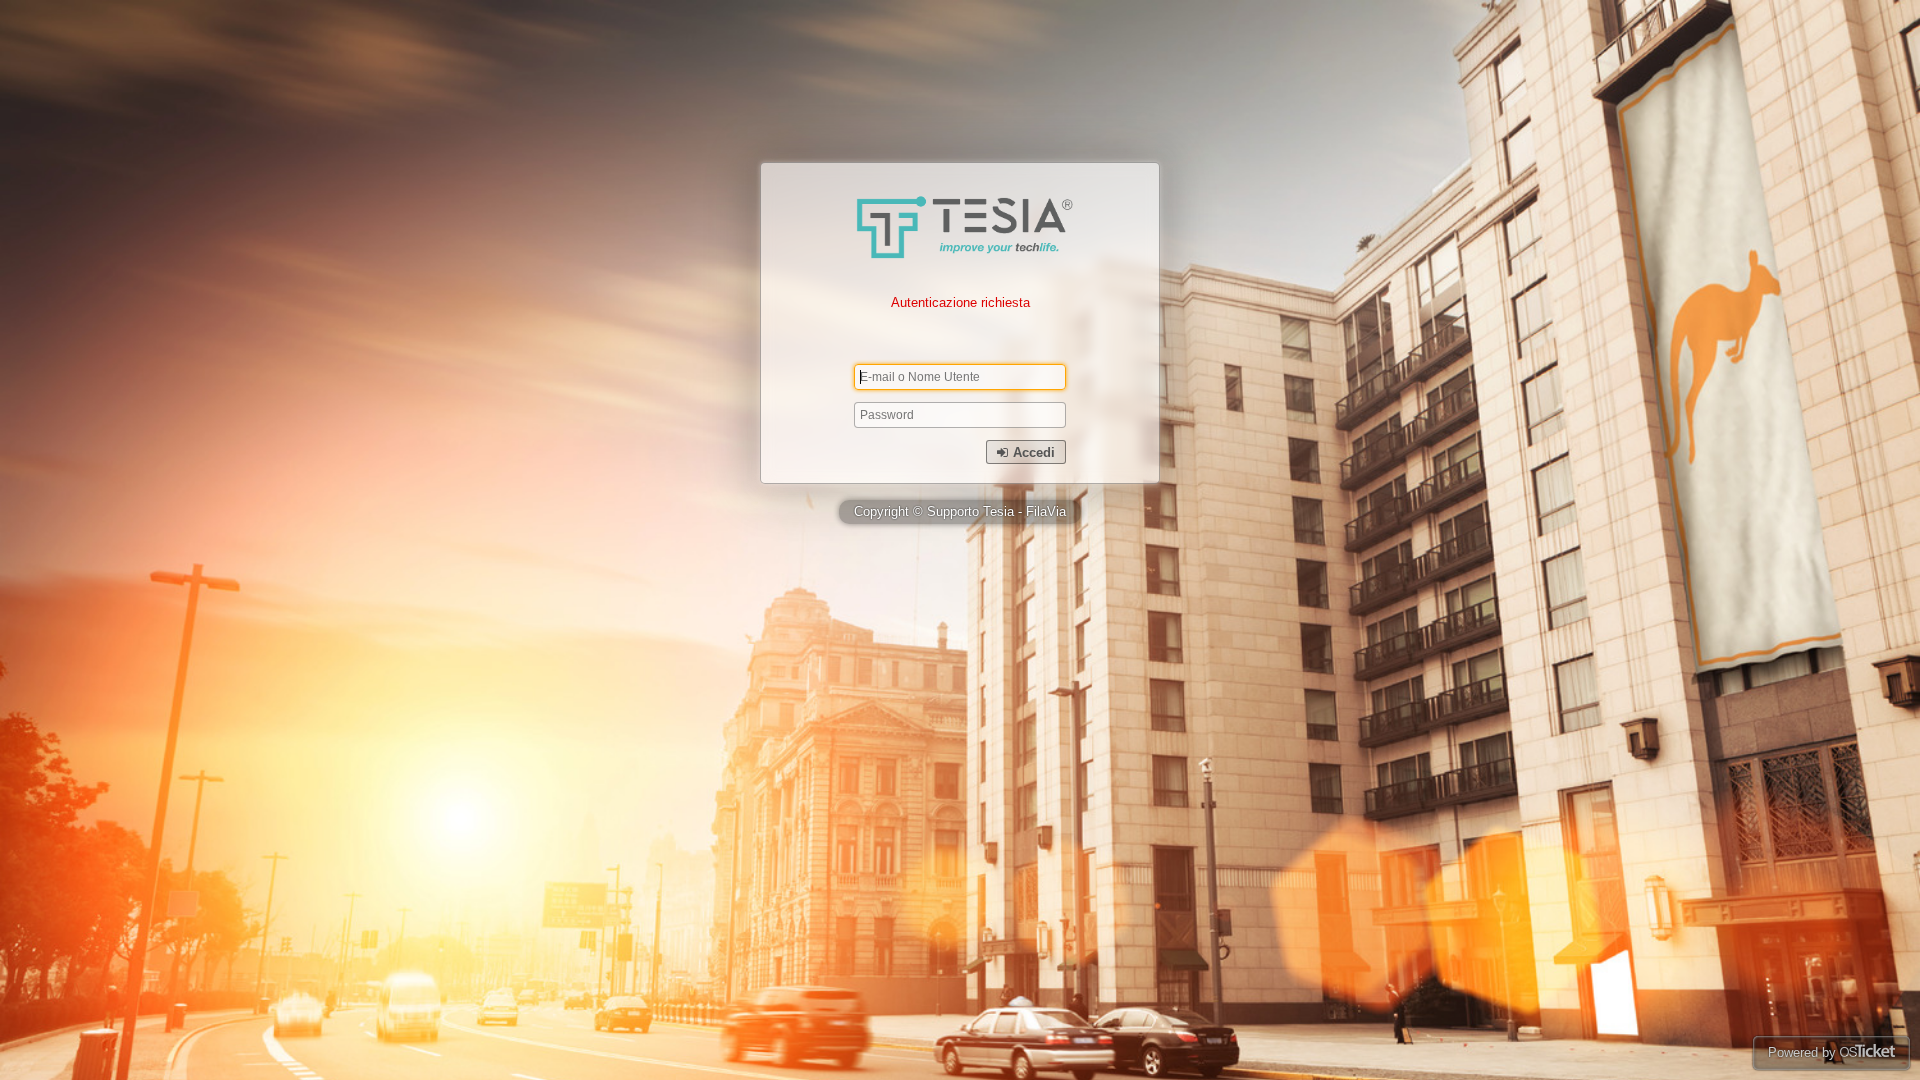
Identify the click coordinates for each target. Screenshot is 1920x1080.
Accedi (1032, 452)
